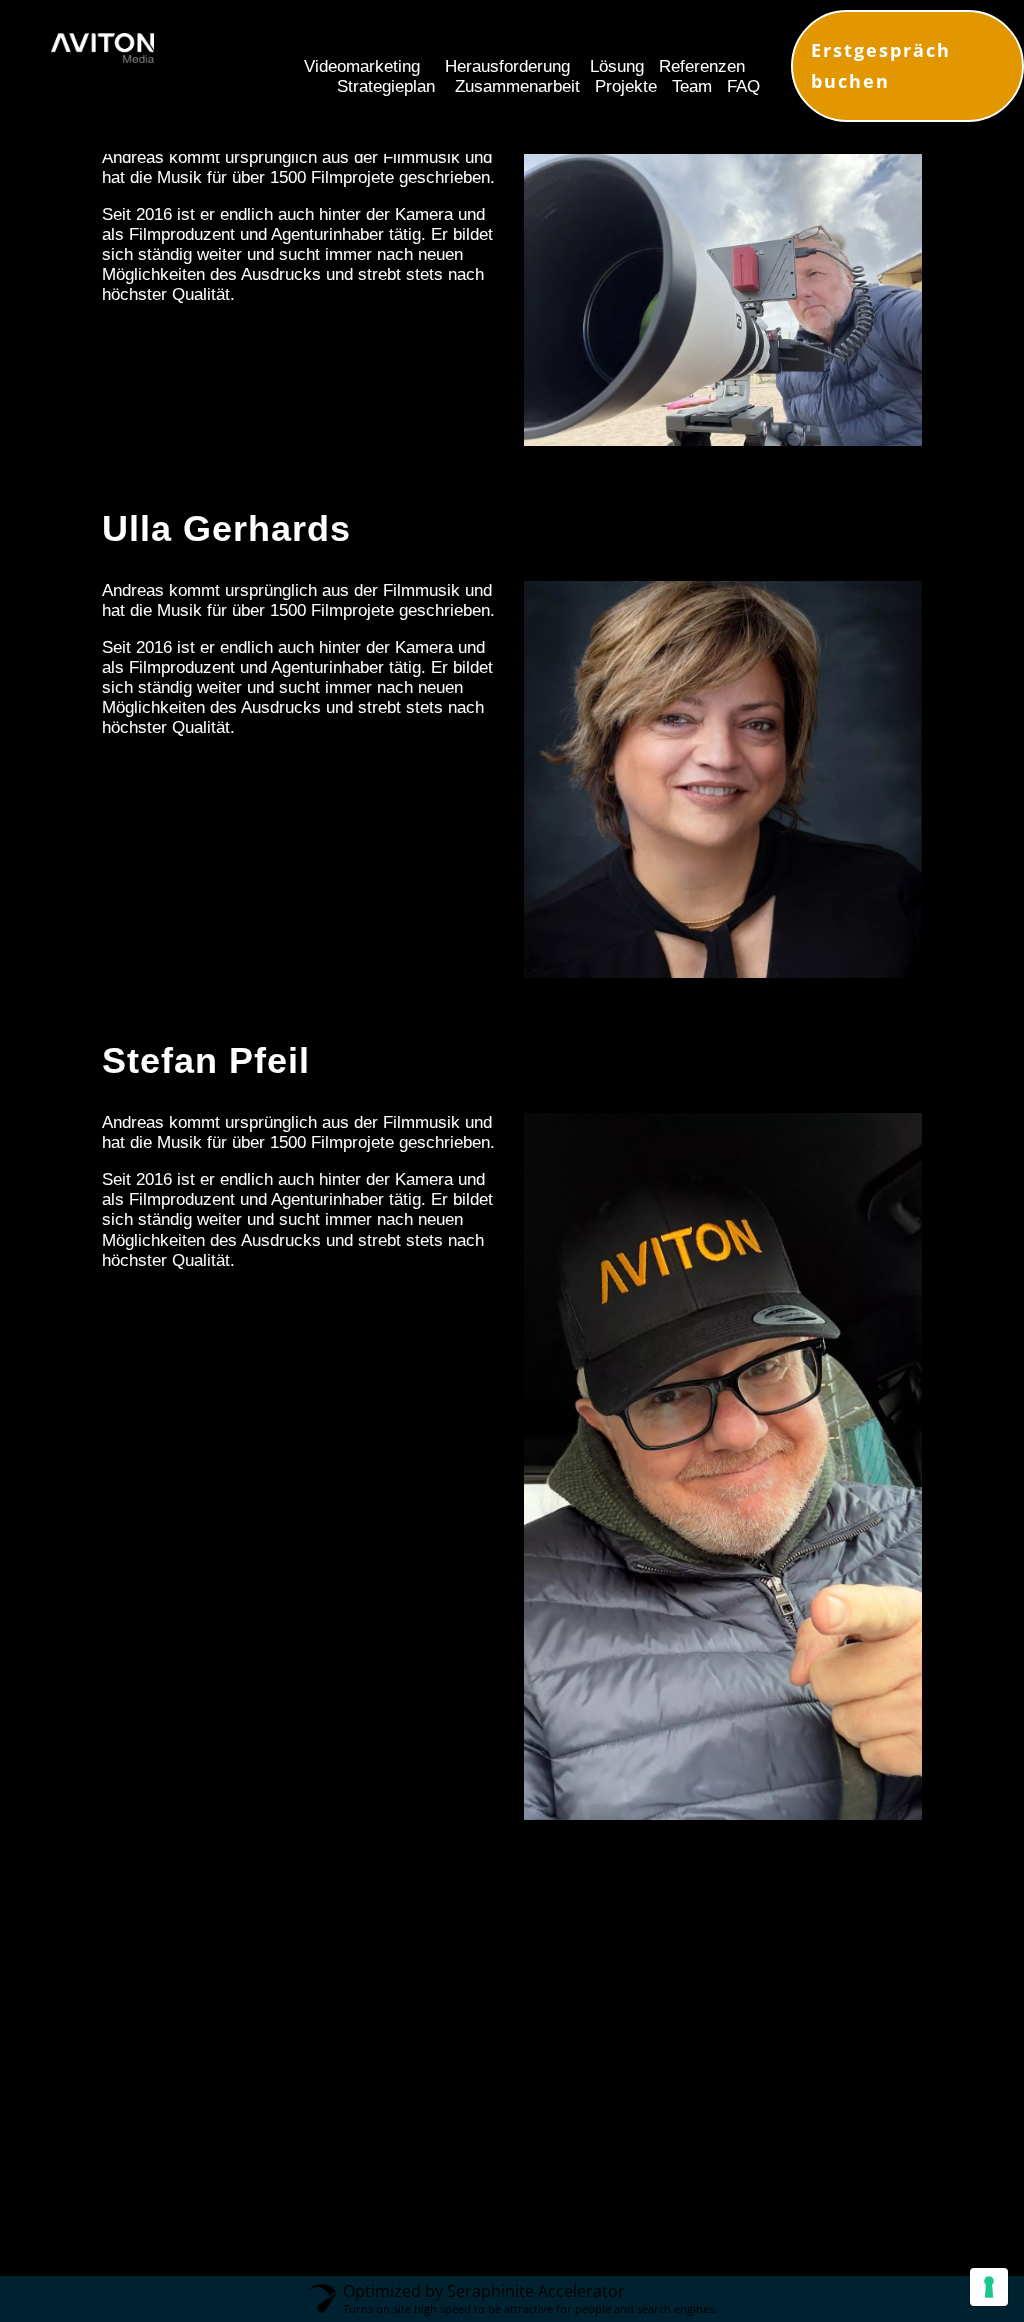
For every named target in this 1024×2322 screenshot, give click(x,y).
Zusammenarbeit (517, 86)
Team (689, 86)
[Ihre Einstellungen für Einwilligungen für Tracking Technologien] (989, 2287)
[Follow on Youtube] (404, 2153)
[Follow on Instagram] (473, 2153)
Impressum (511, 2230)
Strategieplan (386, 86)
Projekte (626, 86)
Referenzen (702, 66)
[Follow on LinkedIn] (545, 2153)
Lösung (617, 66)
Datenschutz (624, 2230)
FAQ (743, 86)
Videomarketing (362, 66)
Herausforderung (507, 66)
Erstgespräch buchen (881, 65)
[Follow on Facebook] (617, 2153)
